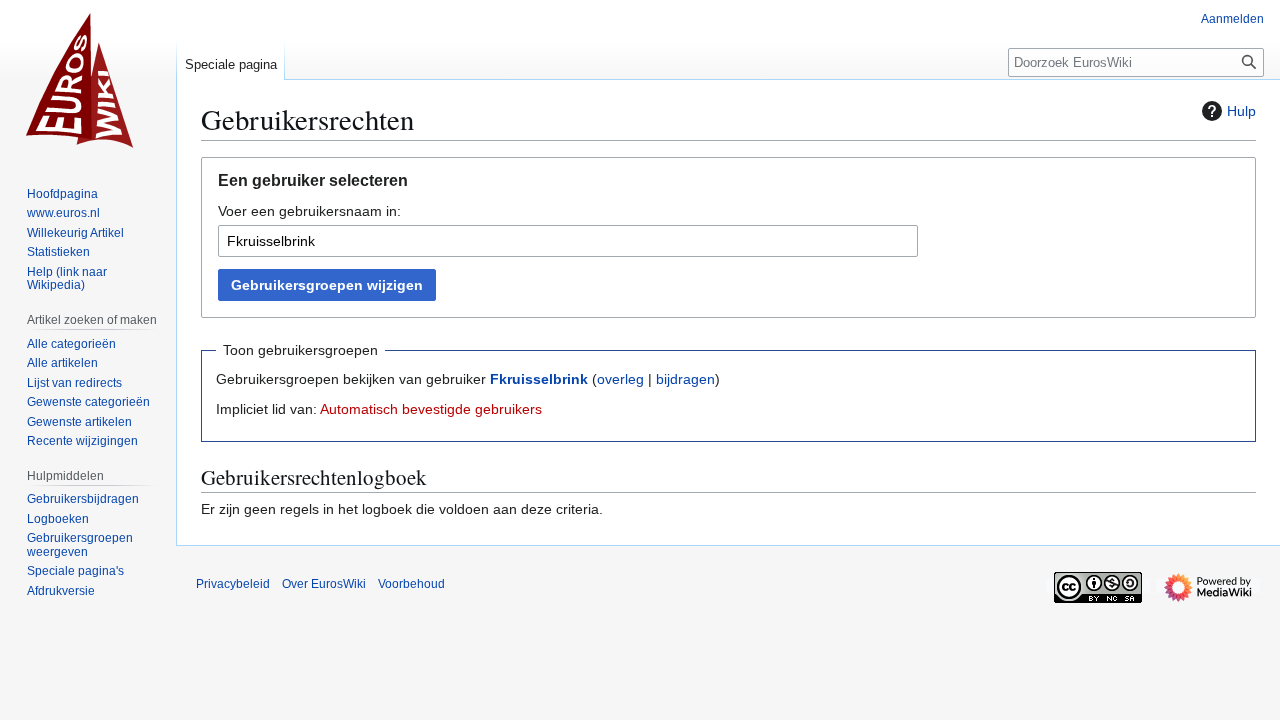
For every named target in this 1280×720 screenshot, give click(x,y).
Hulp (1241, 111)
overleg (620, 379)
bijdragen (685, 379)
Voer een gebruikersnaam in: (309, 211)
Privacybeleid (233, 584)
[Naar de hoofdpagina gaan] (88, 80)
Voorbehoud (411, 584)
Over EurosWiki (324, 584)
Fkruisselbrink (539, 379)
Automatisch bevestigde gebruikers (431, 409)
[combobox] (568, 241)
